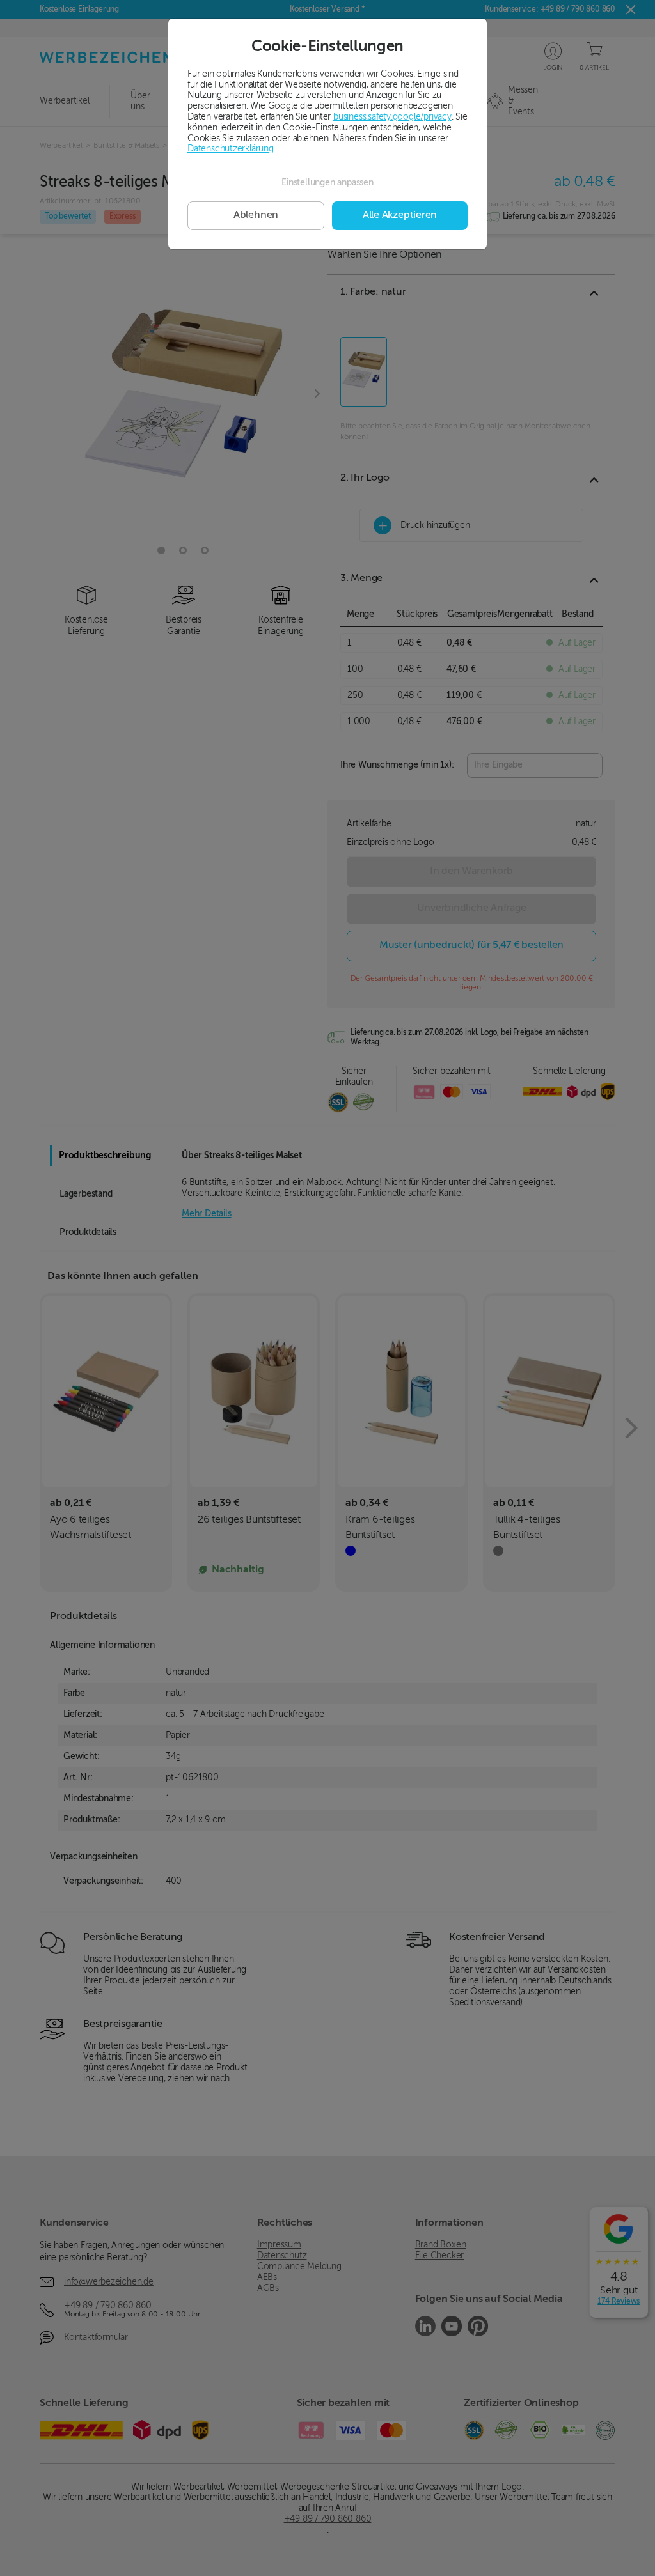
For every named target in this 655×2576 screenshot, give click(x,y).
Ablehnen (256, 215)
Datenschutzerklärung (231, 149)
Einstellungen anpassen (327, 183)
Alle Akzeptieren (400, 215)
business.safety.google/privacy (392, 117)
